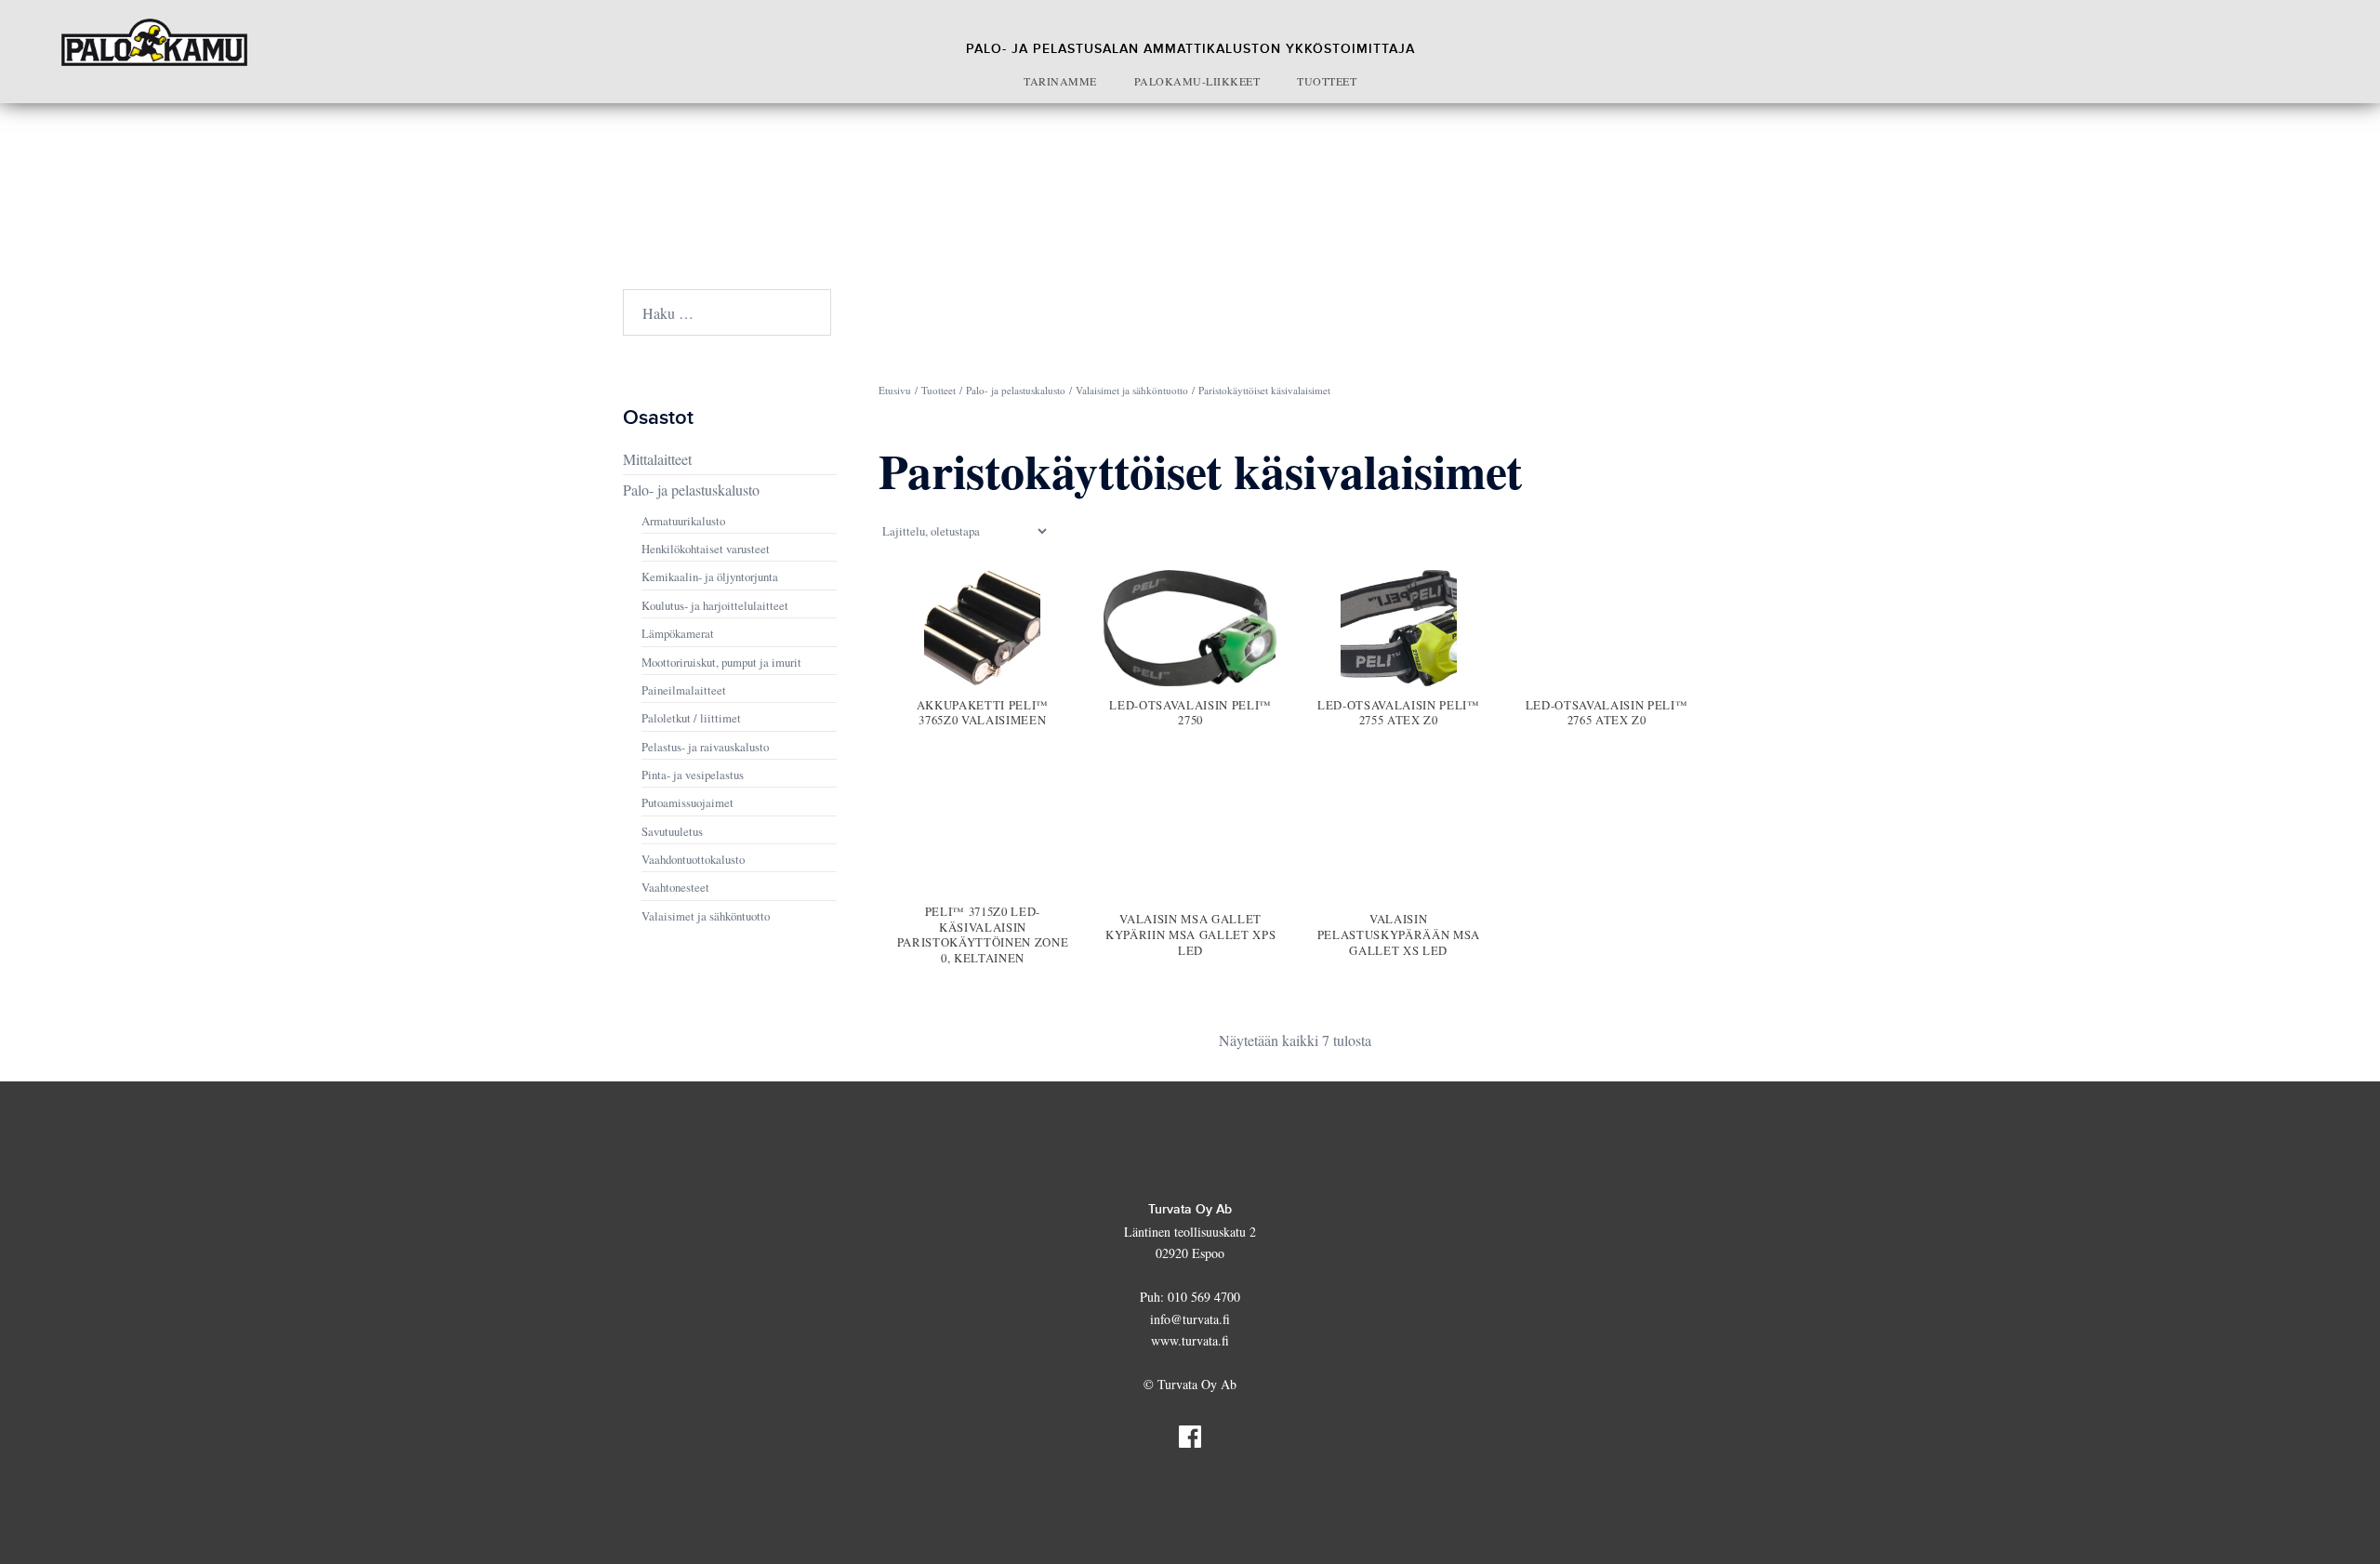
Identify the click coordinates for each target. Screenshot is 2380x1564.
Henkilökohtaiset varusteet (706, 549)
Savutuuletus (672, 831)
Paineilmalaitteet (684, 690)
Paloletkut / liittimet (691, 718)
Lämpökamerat (678, 633)
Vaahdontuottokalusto (693, 859)
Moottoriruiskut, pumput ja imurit (721, 662)
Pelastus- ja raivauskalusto (705, 747)
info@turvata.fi (1190, 1319)
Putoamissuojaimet (688, 802)
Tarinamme (1060, 81)
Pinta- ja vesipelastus (693, 775)
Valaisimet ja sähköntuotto (1132, 390)
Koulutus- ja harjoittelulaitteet (715, 605)
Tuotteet (1327, 81)
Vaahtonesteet (675, 887)
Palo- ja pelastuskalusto (1016, 390)
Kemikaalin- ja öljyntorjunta (710, 577)
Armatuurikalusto (683, 521)
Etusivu (895, 390)
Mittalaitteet (657, 459)
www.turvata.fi (1190, 1340)
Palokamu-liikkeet (1197, 81)
